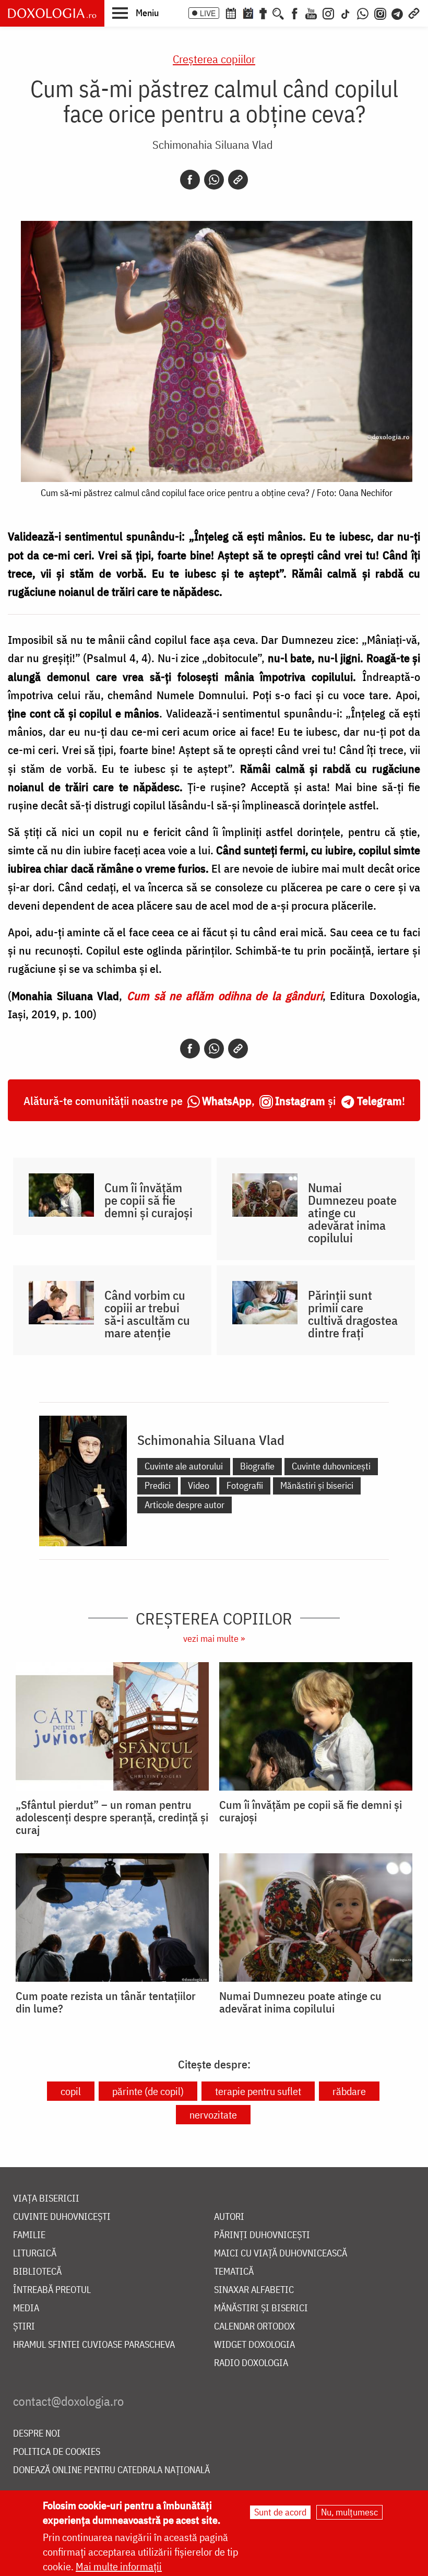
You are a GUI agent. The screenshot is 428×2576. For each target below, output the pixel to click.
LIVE (208, 13)
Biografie (257, 1466)
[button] (135, 13)
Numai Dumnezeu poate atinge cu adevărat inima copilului (352, 1213)
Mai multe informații (119, 2566)
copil (71, 2091)
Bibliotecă (37, 2272)
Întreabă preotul (52, 2290)
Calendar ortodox (254, 2327)
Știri (24, 2327)
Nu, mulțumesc (349, 2512)
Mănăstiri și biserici (317, 1485)
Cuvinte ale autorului (184, 1466)
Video (199, 1485)
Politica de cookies (57, 2452)
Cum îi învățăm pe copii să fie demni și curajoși (148, 1200)
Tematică (234, 2272)
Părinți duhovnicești (262, 2235)
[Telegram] (398, 13)
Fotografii (245, 1485)
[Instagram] (328, 13)
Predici (158, 1485)
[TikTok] (346, 13)
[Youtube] (311, 13)
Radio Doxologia (251, 2363)
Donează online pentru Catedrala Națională (111, 2470)
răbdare (349, 2091)
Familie (29, 2235)
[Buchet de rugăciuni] (263, 13)
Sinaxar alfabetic (254, 2290)
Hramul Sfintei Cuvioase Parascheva (94, 2345)
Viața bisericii (46, 2199)
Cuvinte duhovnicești (331, 1466)
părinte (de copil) (148, 2091)
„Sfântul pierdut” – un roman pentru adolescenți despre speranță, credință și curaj (112, 1817)
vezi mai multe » (214, 1638)
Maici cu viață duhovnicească (281, 2254)
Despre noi (37, 2434)
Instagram (300, 1101)
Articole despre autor (185, 1505)
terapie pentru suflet (258, 2091)
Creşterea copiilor (214, 59)
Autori (229, 2217)
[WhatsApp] (363, 13)
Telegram (379, 1101)
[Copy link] (238, 180)
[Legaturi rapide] (414, 13)
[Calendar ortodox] (231, 13)
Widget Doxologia (254, 2345)
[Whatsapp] (214, 180)
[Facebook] (295, 13)
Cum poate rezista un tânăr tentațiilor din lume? (106, 2002)
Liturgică (35, 2254)
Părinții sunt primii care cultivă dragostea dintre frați (353, 1314)
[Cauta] (278, 13)
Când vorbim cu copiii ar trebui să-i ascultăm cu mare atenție (147, 1314)
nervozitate (213, 2115)
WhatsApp (227, 1101)
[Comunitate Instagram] (380, 13)
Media (26, 2308)
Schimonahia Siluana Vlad (213, 144)
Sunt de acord (280, 2512)
